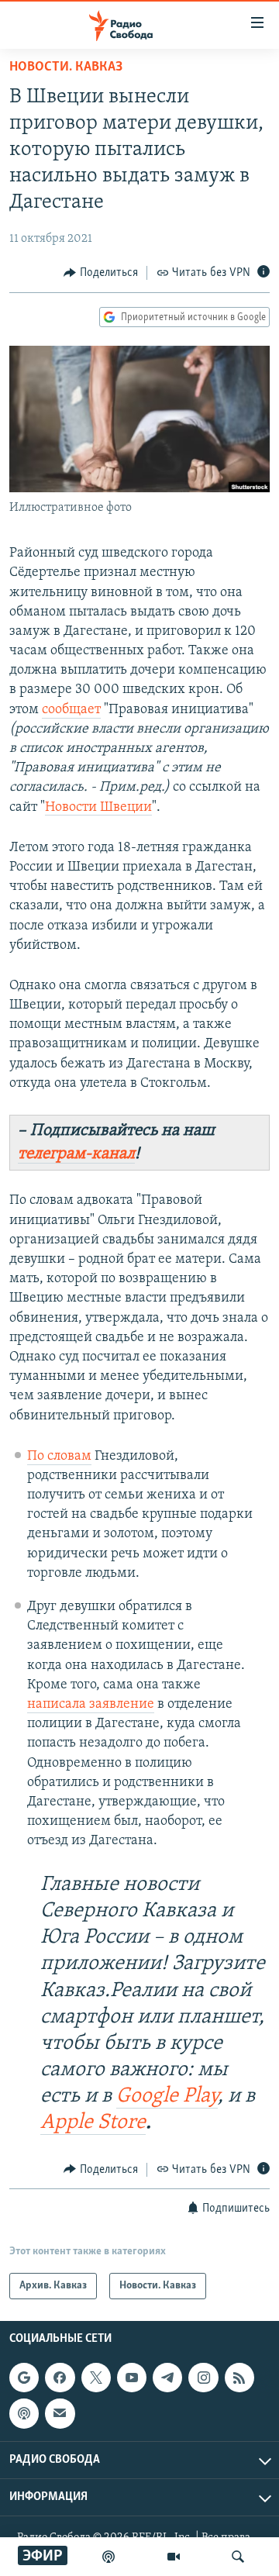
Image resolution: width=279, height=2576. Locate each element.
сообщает (71, 710)
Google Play (167, 2097)
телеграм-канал (76, 1154)
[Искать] (238, 2557)
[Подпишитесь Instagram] (203, 2378)
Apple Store (93, 2123)
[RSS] (239, 2378)
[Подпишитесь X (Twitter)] (96, 2378)
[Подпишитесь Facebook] (60, 2378)
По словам (59, 1457)
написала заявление (91, 1705)
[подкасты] (108, 2557)
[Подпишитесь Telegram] (167, 2378)
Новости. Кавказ (66, 67)
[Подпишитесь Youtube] (132, 2378)
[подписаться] (60, 2413)
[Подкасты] (24, 2413)
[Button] (101, 273)
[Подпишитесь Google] (24, 2378)
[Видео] (174, 2557)
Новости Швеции (98, 808)
